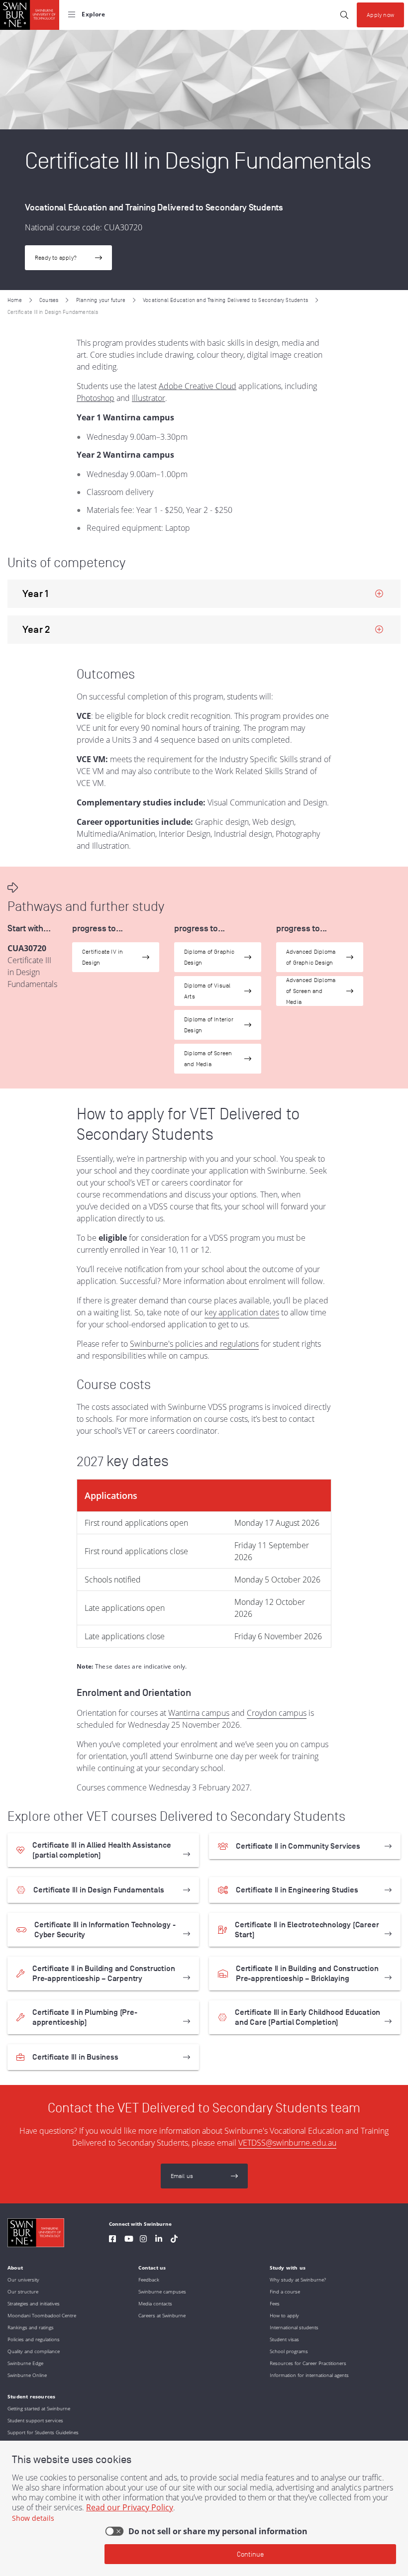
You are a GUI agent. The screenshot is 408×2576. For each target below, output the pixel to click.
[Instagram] (143, 2240)
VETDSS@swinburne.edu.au (287, 2143)
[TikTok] (174, 2240)
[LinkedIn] (159, 2240)
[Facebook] (112, 2240)
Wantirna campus (199, 1713)
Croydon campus (277, 1713)
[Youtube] (129, 2240)
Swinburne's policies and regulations (194, 1344)
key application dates (242, 1312)
